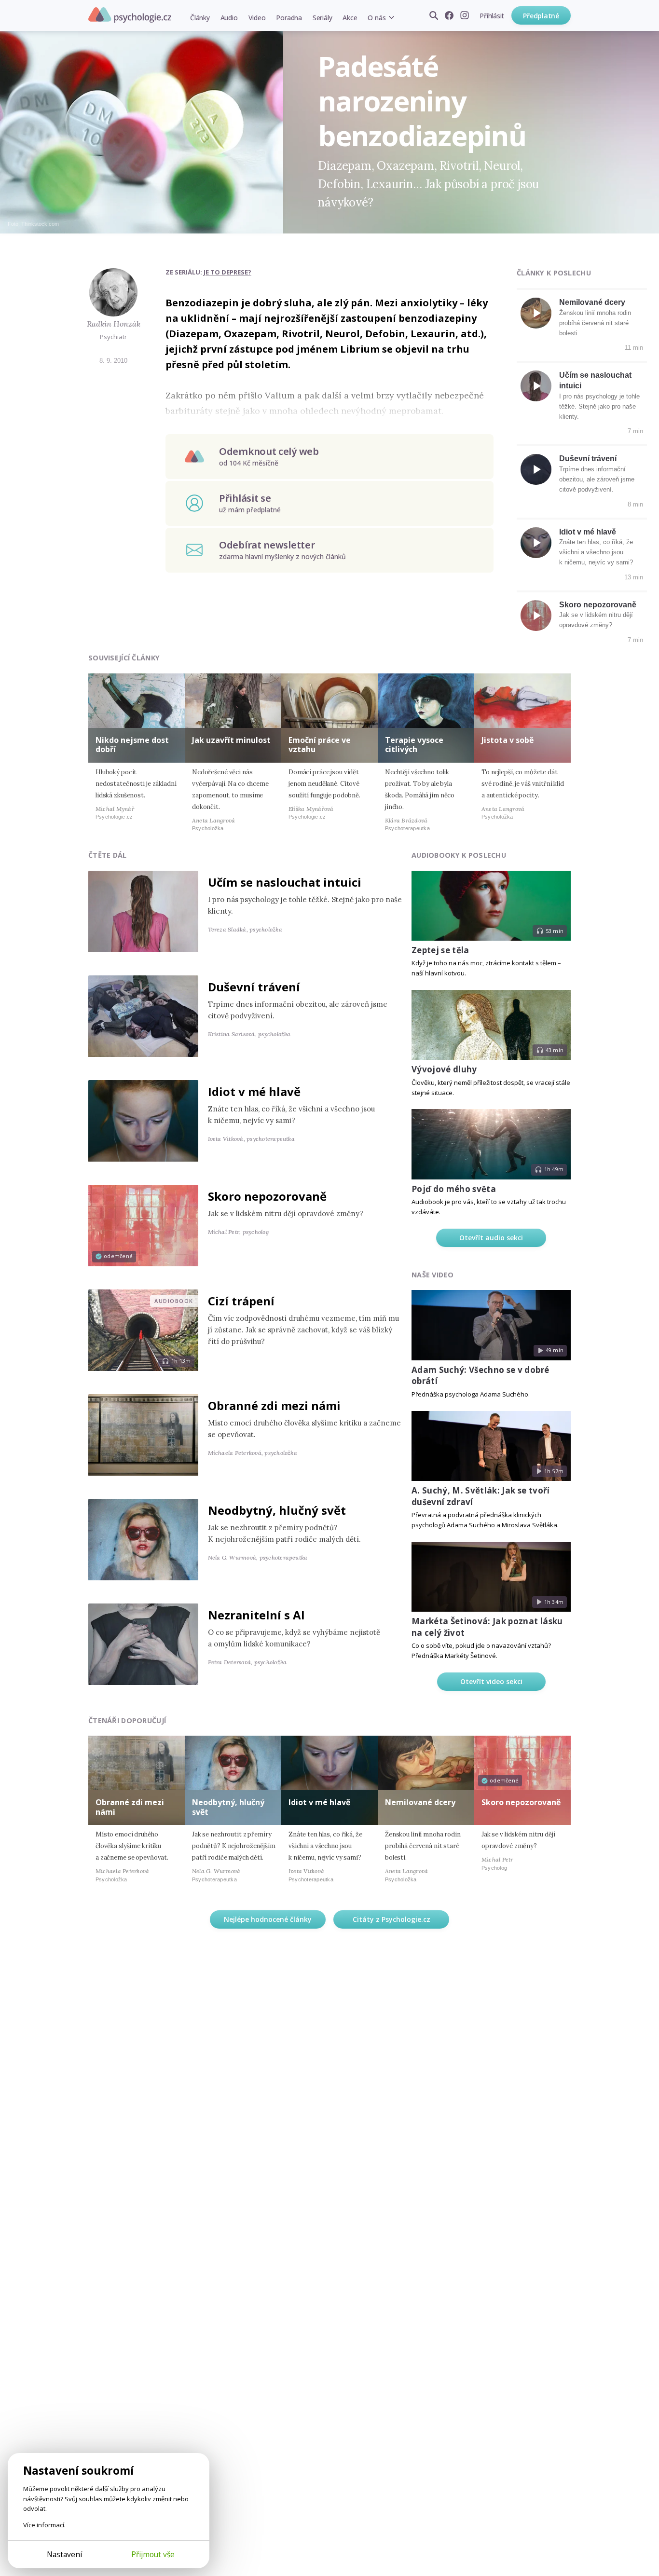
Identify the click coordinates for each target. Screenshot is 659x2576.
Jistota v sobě (508, 740)
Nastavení (64, 2554)
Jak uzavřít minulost (231, 740)
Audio (229, 18)
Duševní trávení (588, 459)
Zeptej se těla (440, 950)
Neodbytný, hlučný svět (277, 1510)
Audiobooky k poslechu (459, 855)
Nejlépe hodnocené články (268, 1919)
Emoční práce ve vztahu (320, 745)
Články (200, 18)
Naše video (432, 1275)
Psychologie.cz (130, 15)
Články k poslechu (554, 273)
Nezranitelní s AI (256, 1615)
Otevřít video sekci (491, 1681)
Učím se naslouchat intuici (285, 882)
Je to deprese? (227, 272)
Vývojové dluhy (444, 1069)
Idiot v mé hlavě (588, 532)
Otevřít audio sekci (491, 1238)
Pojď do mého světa (454, 1189)
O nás (377, 18)
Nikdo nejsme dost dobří (132, 745)
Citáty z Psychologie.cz (391, 1919)
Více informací (44, 2525)
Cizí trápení (241, 1301)
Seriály (322, 18)
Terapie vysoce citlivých (414, 745)
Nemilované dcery (592, 302)
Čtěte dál (108, 855)
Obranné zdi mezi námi (274, 1405)
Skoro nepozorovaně (598, 605)
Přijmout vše (153, 2554)
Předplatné (541, 16)
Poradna (289, 18)
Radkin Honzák (114, 324)
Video (257, 18)
